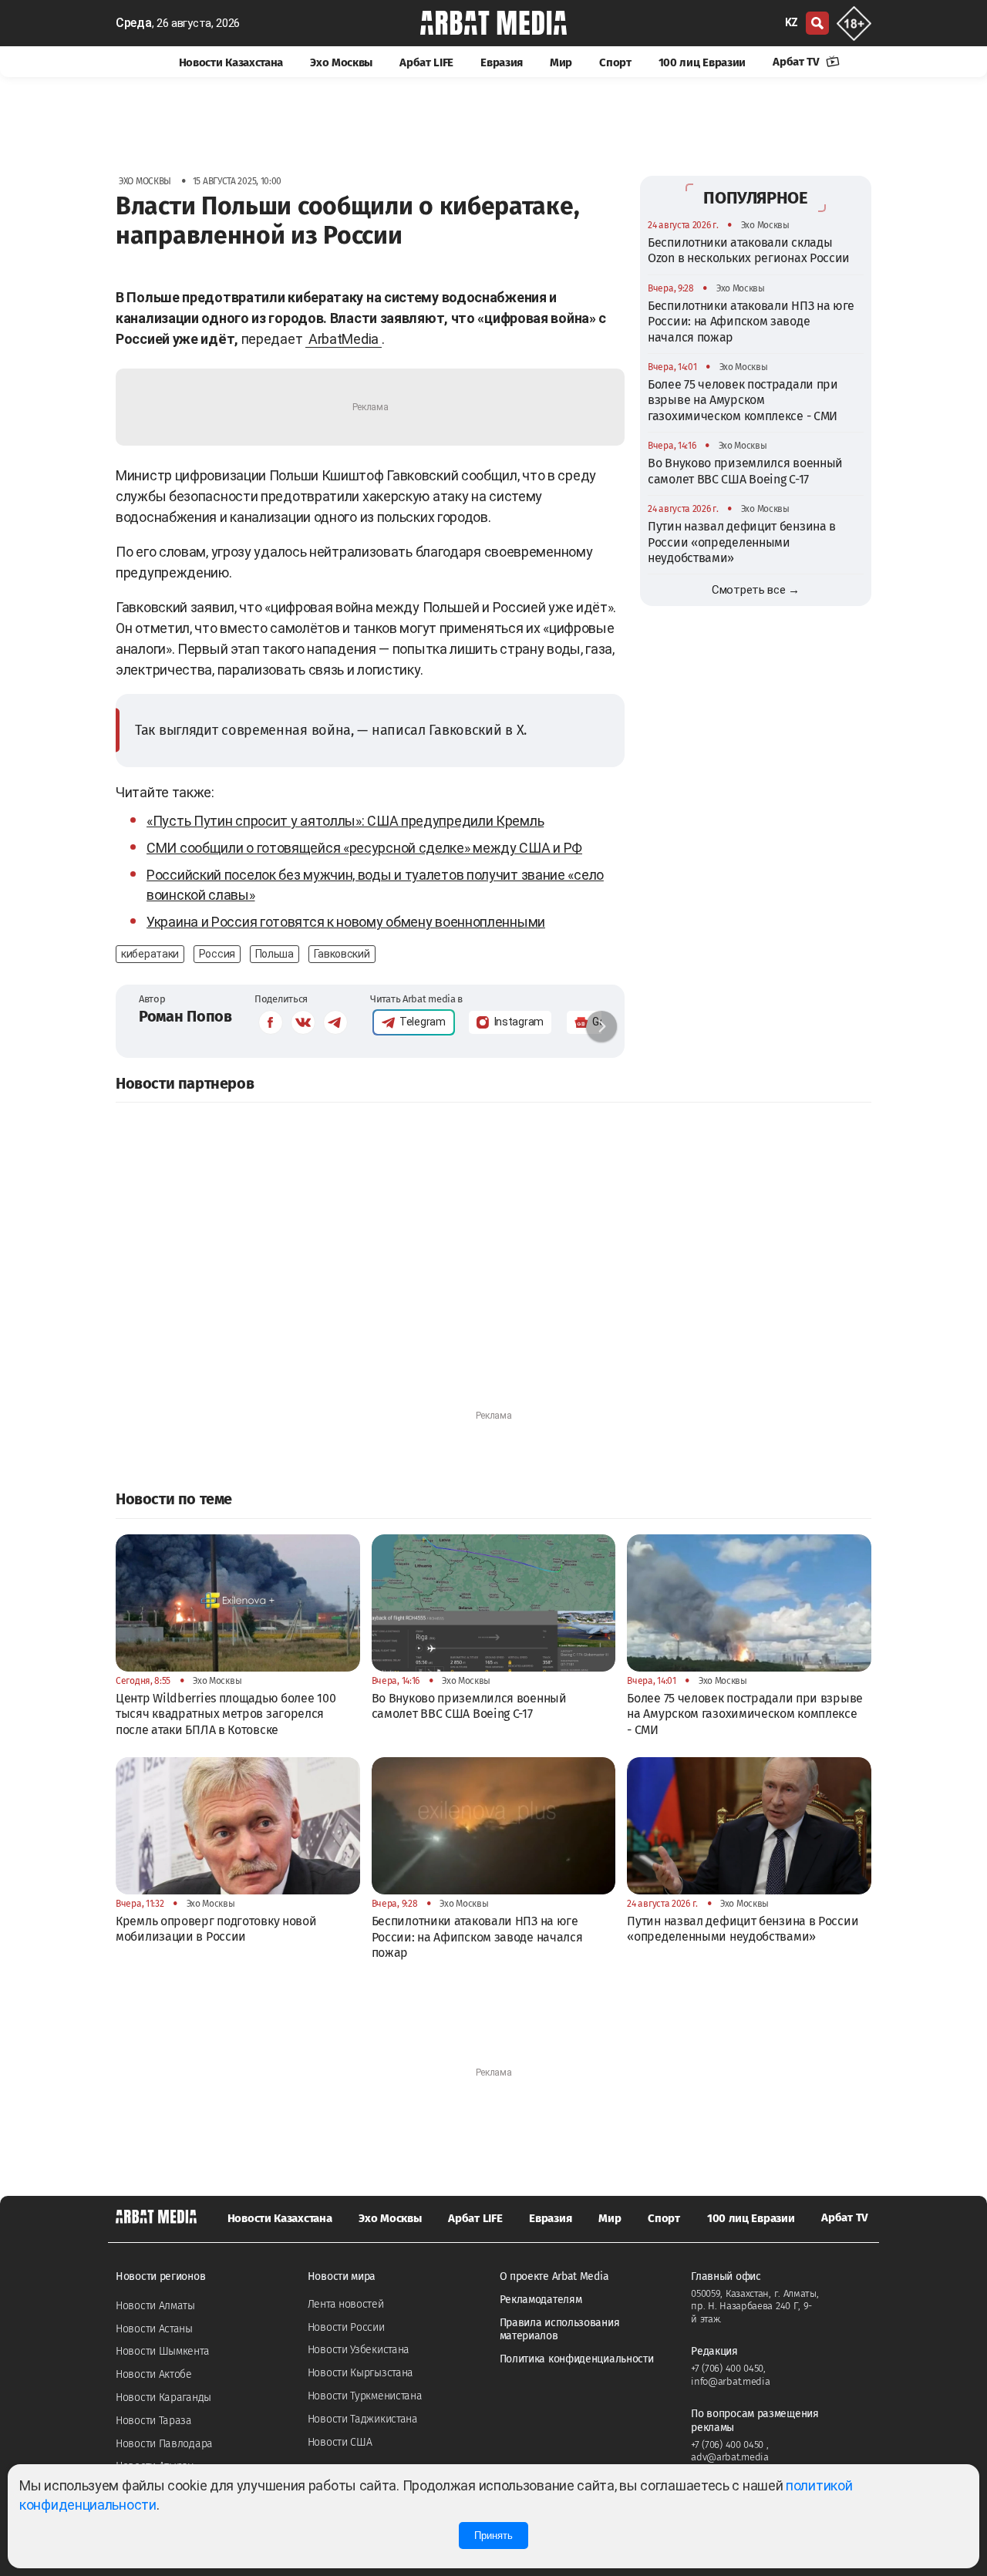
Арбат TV (797, 62)
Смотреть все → (756, 590)
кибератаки (150, 954)
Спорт (615, 62)
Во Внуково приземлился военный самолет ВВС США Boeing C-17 (745, 471)
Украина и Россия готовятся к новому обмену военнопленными (346, 922)
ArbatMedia (344, 339)
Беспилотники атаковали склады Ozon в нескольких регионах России (749, 250)
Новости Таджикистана (363, 2419)
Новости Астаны (154, 2329)
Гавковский (342, 954)
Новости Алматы (155, 2306)
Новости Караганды (163, 2398)
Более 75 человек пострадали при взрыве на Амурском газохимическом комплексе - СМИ (743, 400)
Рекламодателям (541, 2300)
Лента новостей (346, 2304)
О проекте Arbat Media (554, 2276)
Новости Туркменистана (365, 2396)
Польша (275, 954)
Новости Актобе (154, 2374)
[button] (601, 1026)
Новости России (346, 2327)
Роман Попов (185, 1016)
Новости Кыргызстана (360, 2373)
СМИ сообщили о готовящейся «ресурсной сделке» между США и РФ (364, 848)
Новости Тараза (154, 2421)
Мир (561, 62)
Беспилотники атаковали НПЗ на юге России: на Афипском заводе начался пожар (751, 322)
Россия (217, 954)
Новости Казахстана (231, 62)
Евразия (502, 62)
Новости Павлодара (164, 2444)
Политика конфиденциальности (577, 2359)
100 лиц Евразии (702, 62)
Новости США (340, 2442)
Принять (493, 2536)
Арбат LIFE (426, 62)
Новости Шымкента (162, 2351)
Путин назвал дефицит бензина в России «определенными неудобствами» (742, 542)
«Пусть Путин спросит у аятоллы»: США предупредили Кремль (345, 821)
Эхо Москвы (341, 62)
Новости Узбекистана (359, 2350)
